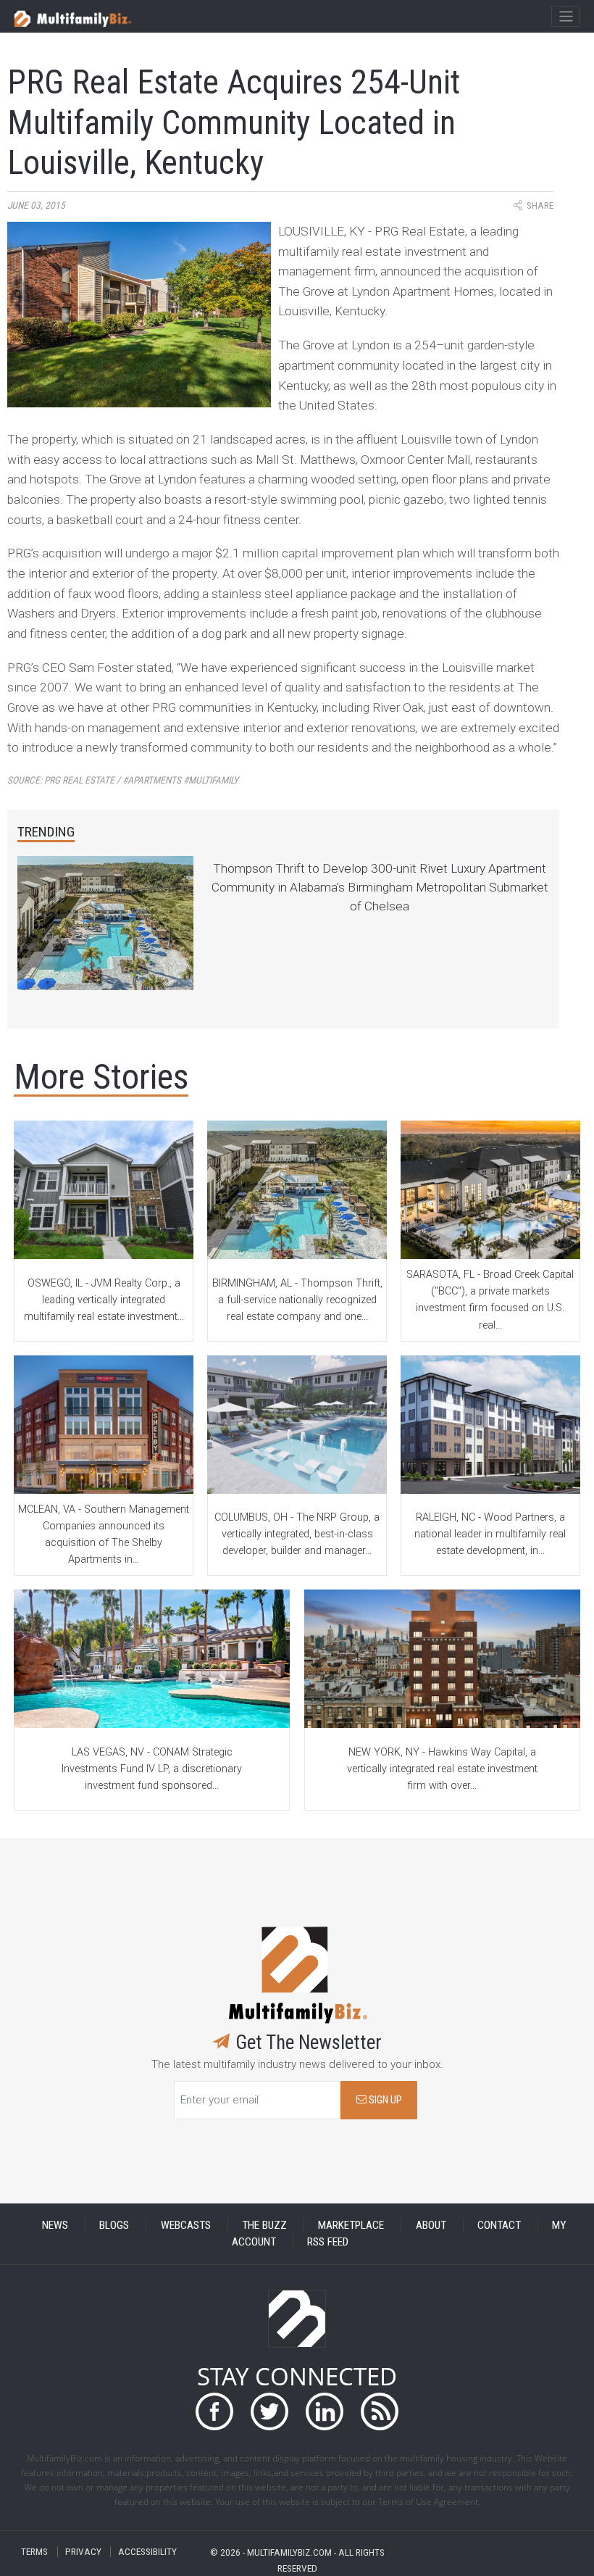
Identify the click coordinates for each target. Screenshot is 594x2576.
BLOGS (114, 2225)
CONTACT (499, 2225)
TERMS (34, 2552)
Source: (123, 780)
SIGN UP (384, 2100)
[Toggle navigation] (565, 17)
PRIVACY (83, 2552)
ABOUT (431, 2225)
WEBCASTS (186, 2225)
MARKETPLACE (351, 2225)
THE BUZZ (264, 2225)
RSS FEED (328, 2242)
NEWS (55, 2225)
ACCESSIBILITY (147, 2552)
